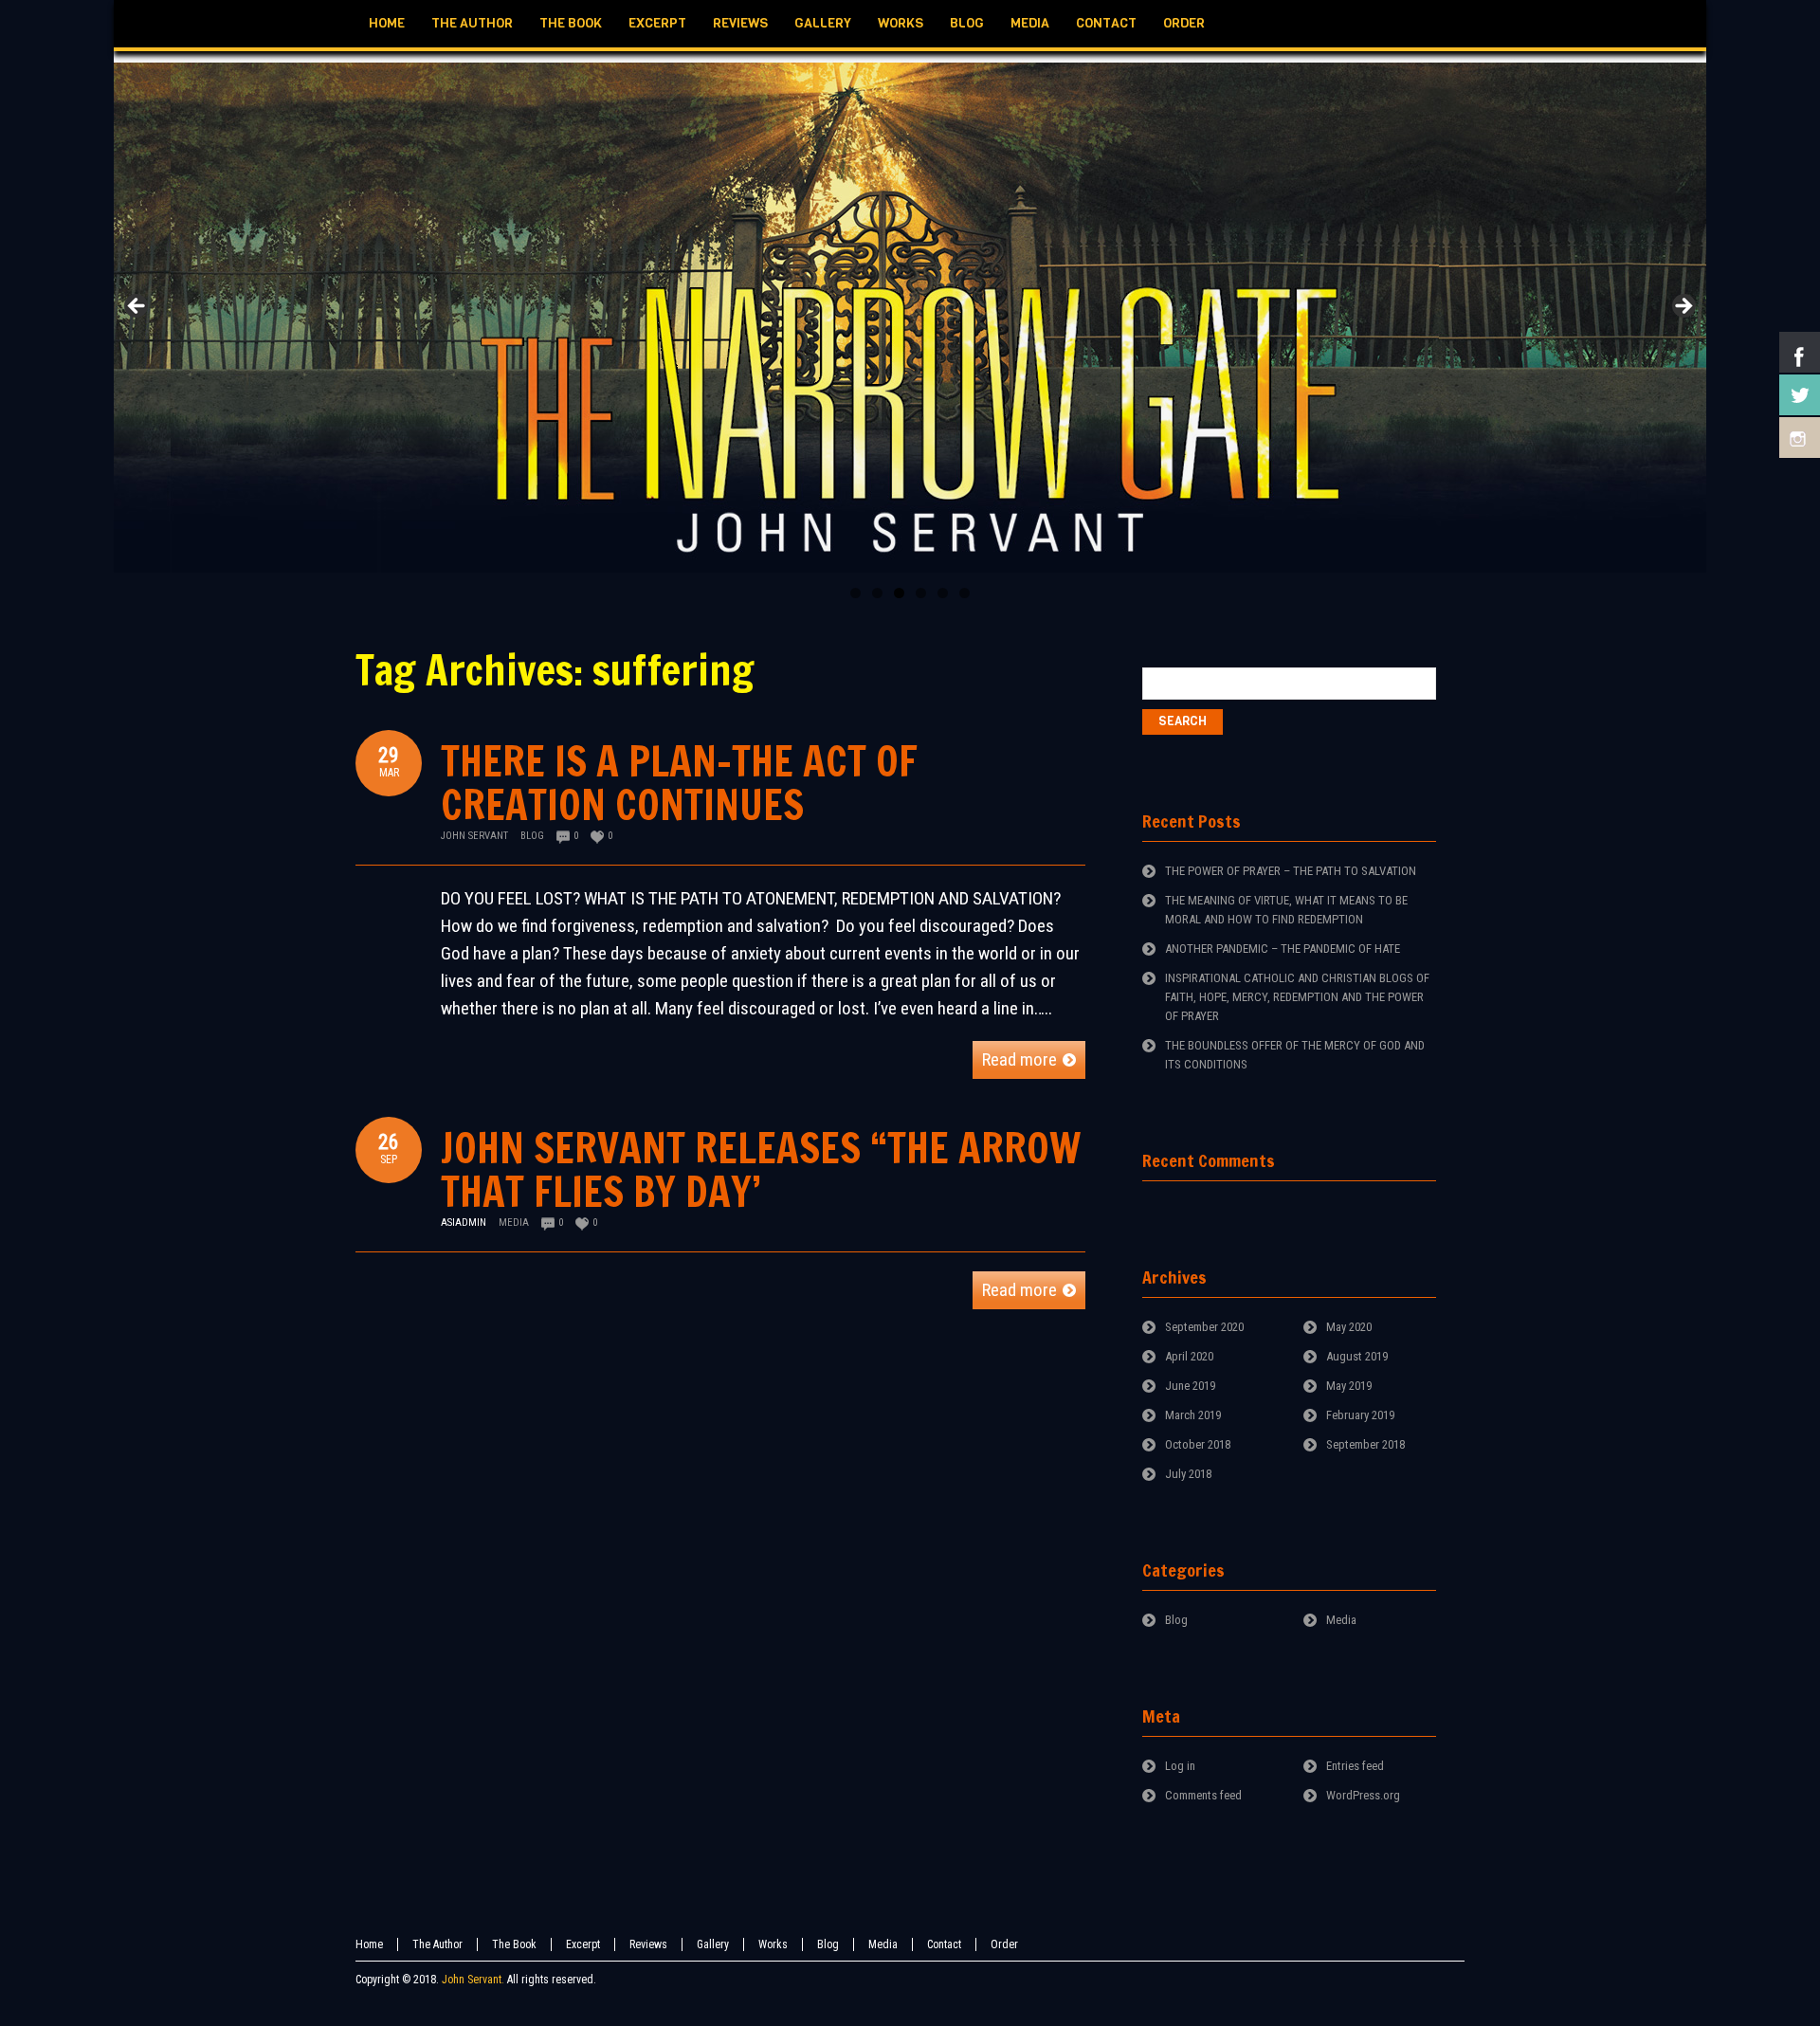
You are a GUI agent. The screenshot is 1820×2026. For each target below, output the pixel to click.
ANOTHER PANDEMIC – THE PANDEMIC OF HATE (1283, 949)
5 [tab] (943, 593)
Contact (944, 1944)
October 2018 (1198, 1444)
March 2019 (1193, 1415)
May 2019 (1349, 1386)
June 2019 (1190, 1386)
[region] (910, 312)
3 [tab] (899, 593)
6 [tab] (965, 593)
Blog (532, 836)
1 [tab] (855, 593)
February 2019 (1360, 1415)
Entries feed (1355, 1766)
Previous (137, 307)
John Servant (474, 836)
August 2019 (1357, 1356)
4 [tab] (921, 593)
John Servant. (473, 1980)
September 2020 (1204, 1327)
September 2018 (1365, 1444)
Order (1004, 1944)
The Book (514, 1944)
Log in (1180, 1766)
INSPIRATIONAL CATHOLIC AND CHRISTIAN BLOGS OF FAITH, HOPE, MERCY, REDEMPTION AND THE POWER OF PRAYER (1297, 997)
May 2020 (1349, 1327)
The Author (437, 1944)
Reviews (648, 1944)
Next (1683, 307)
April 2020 (1189, 1356)
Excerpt (583, 1944)
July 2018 (1188, 1474)
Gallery (713, 1944)
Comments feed (1203, 1795)
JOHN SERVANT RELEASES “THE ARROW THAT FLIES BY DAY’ (761, 1169)
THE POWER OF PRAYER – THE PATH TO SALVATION (1291, 871)
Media (514, 1223)
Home (369, 1944)
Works (773, 1944)
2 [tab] (877, 593)
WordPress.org (1363, 1795)
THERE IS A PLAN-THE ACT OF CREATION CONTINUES (679, 783)
